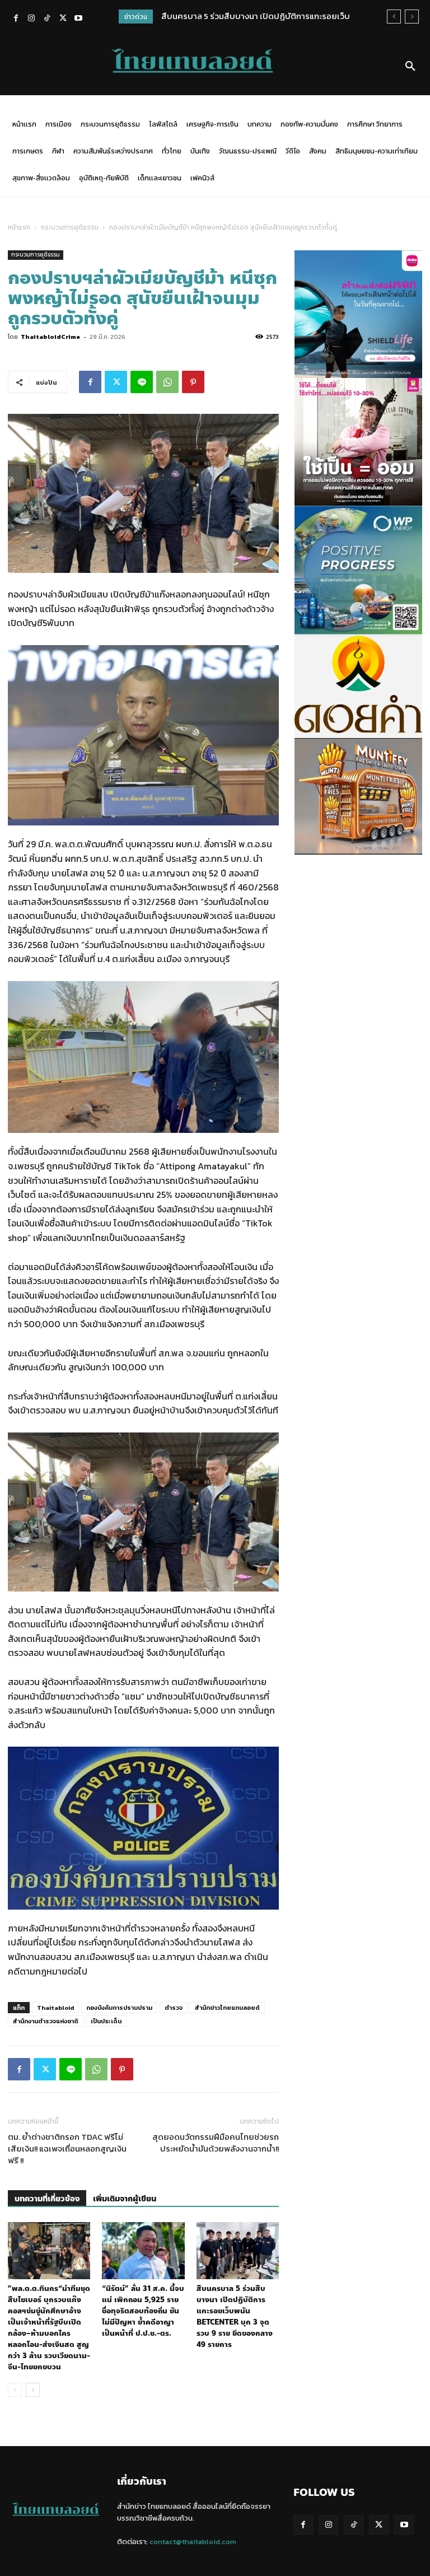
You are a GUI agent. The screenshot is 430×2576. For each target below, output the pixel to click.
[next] (412, 17)
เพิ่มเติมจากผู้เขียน (125, 2199)
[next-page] (33, 2390)
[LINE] (142, 382)
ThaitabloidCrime (50, 337)
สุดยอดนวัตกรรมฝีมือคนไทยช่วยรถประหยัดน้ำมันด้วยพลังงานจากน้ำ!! (216, 2143)
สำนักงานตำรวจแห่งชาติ (46, 2021)
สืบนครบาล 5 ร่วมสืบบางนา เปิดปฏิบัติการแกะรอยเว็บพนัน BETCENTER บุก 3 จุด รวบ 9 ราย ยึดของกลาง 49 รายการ (235, 2317)
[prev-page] (15, 2390)
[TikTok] (47, 19)
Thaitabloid (55, 2008)
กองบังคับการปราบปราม (119, 2008)
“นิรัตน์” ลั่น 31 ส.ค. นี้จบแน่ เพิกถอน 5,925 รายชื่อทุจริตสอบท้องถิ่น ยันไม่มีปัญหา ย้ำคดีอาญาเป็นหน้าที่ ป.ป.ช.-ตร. (143, 2311)
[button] (410, 67)
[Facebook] (16, 19)
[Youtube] (78, 19)
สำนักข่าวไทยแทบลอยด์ (227, 2008)
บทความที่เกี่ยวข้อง (47, 2199)
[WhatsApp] (167, 382)
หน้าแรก (19, 227)
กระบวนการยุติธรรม (70, 227)
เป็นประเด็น (106, 2021)
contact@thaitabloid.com (193, 2542)
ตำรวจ (174, 2008)
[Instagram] (31, 19)
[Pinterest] (193, 382)
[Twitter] (63, 19)
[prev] (394, 17)
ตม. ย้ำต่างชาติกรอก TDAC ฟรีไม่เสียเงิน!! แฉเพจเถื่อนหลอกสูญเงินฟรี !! (67, 2148)
